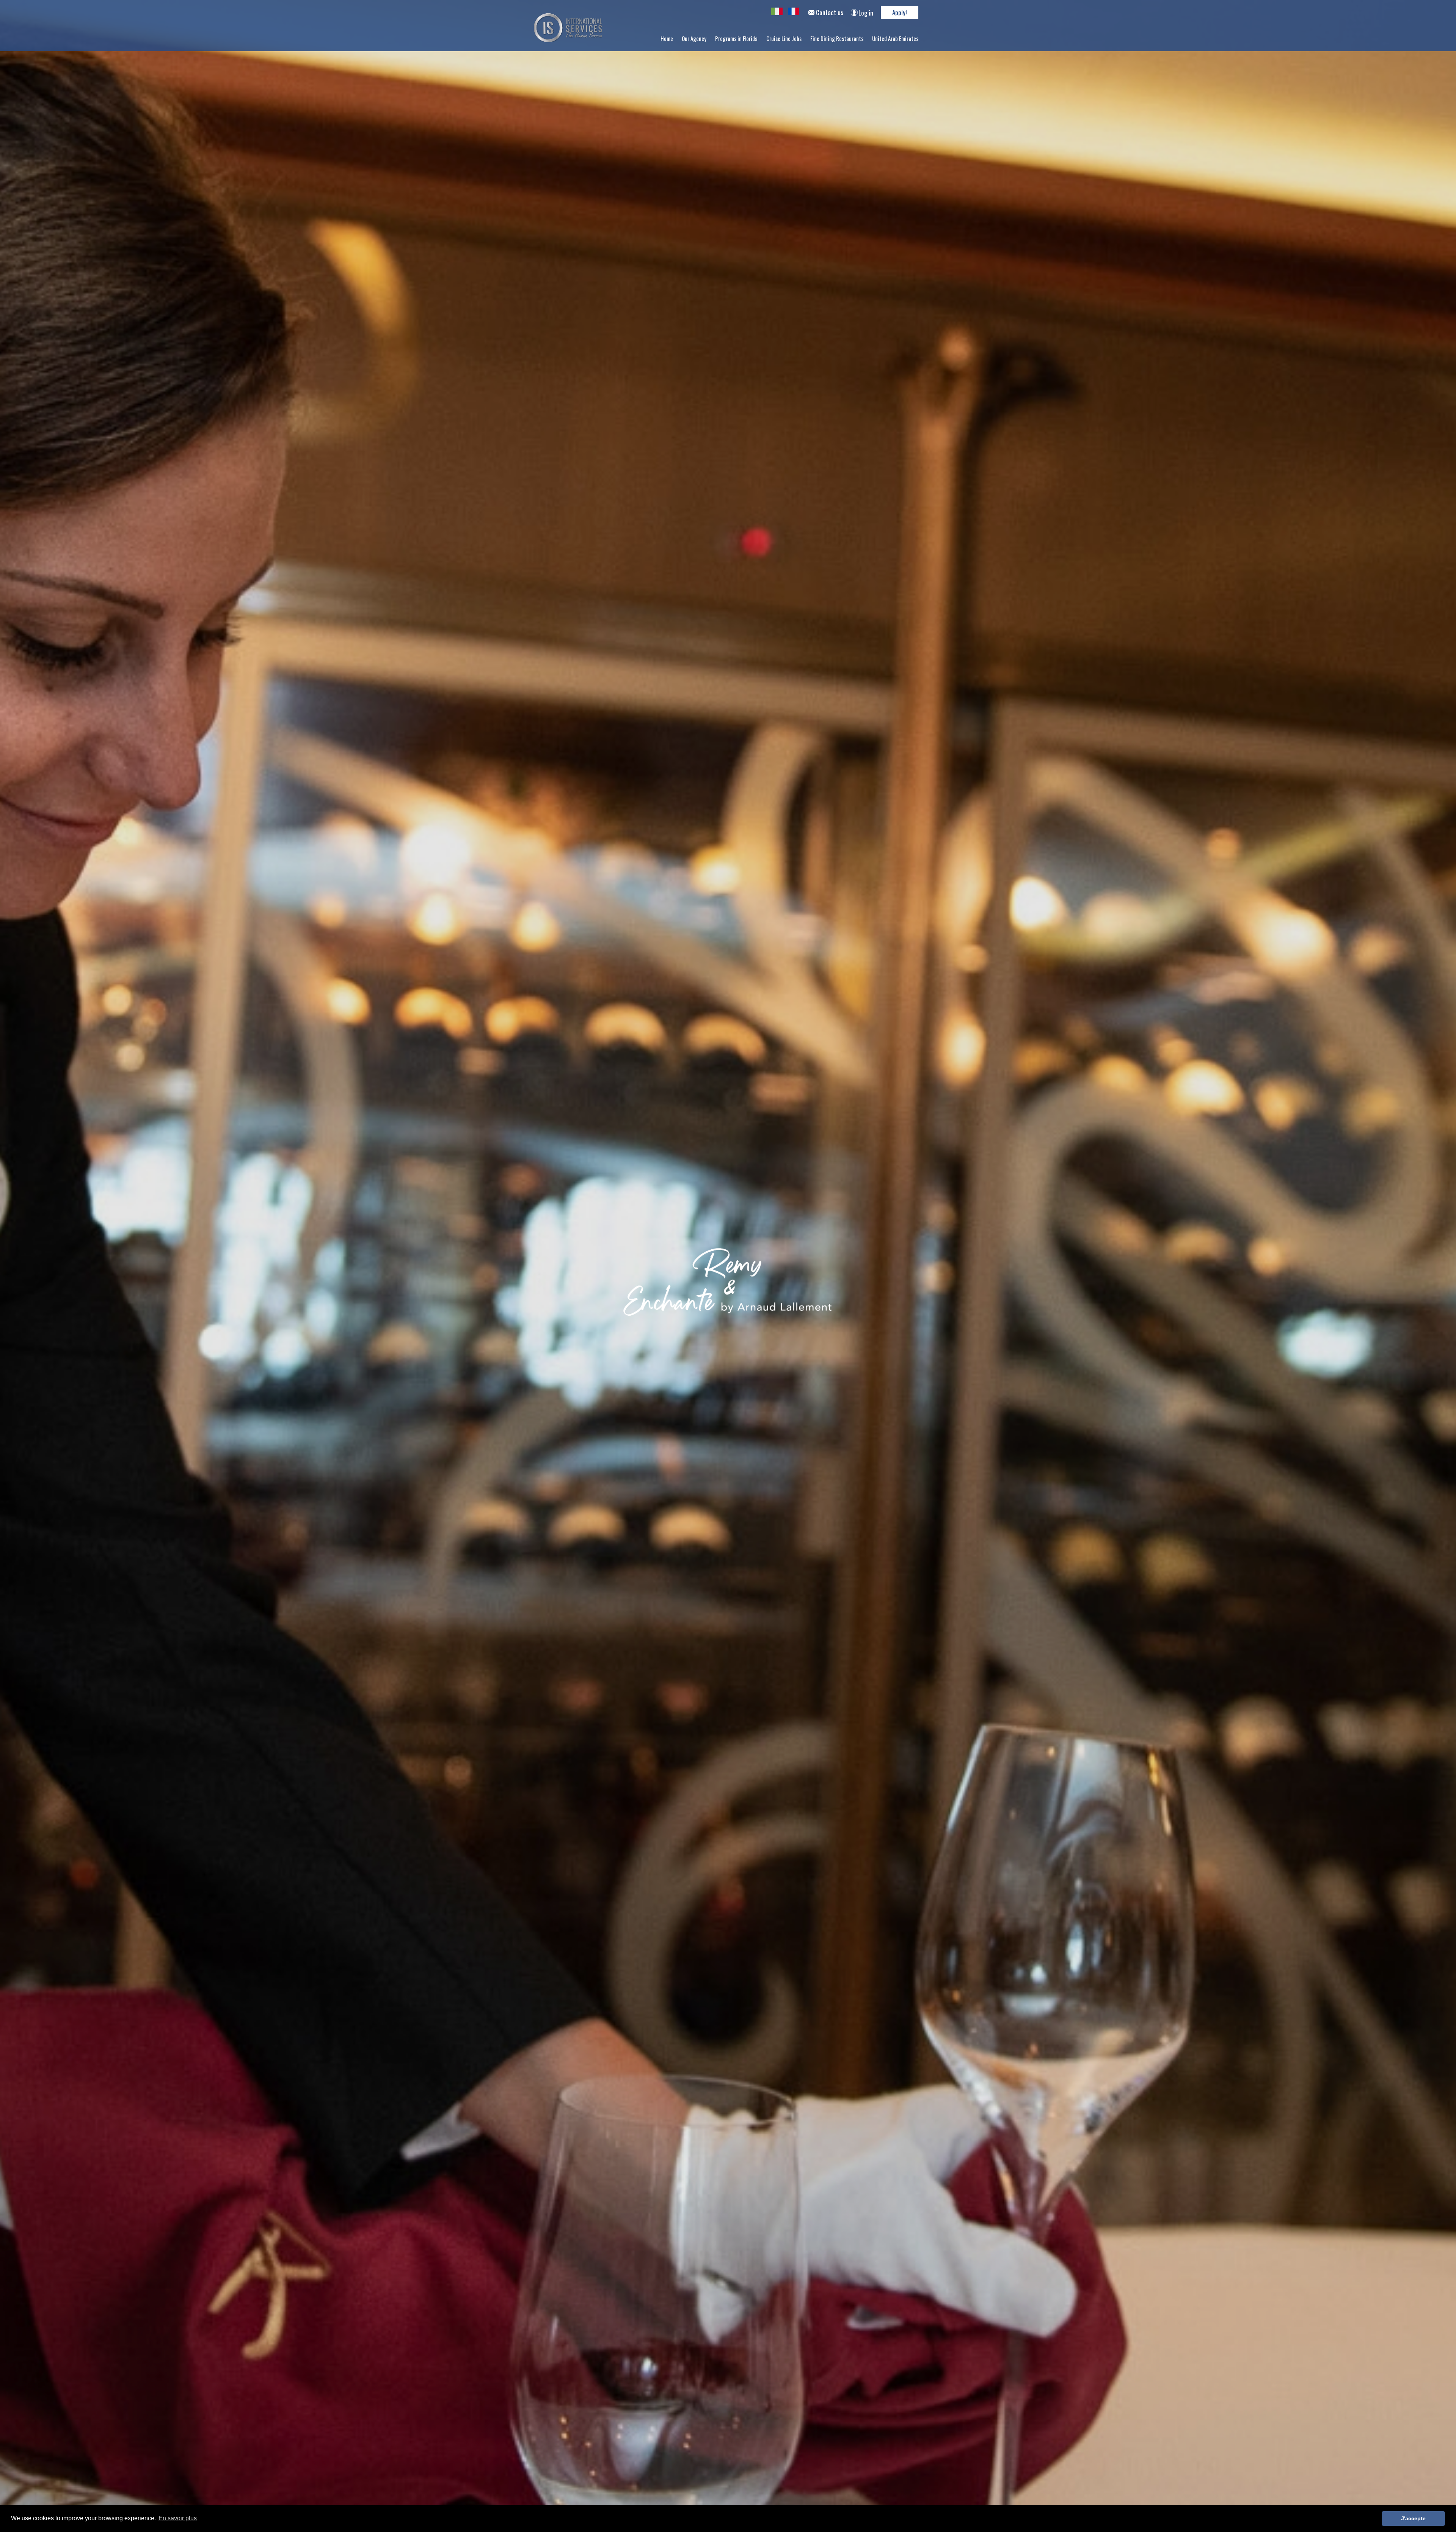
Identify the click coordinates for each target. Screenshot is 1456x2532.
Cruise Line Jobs (784, 38)
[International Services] (778, 12)
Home (667, 38)
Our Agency (694, 38)
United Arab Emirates (895, 38)
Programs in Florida (736, 38)
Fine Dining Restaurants (837, 38)
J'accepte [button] (1413, 2518)
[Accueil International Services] (568, 40)
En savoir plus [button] (178, 2518)
